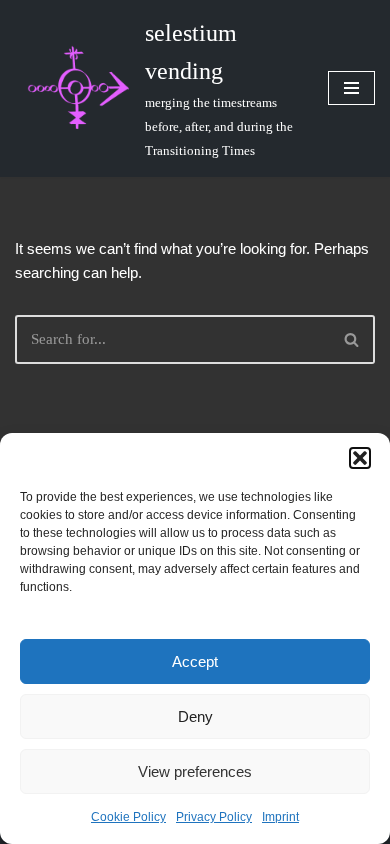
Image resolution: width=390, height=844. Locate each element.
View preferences (195, 771)
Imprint (280, 817)
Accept (195, 661)
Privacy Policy (214, 817)
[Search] (352, 339)
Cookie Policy (128, 817)
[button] (360, 458)
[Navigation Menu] (351, 88)
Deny (195, 716)
